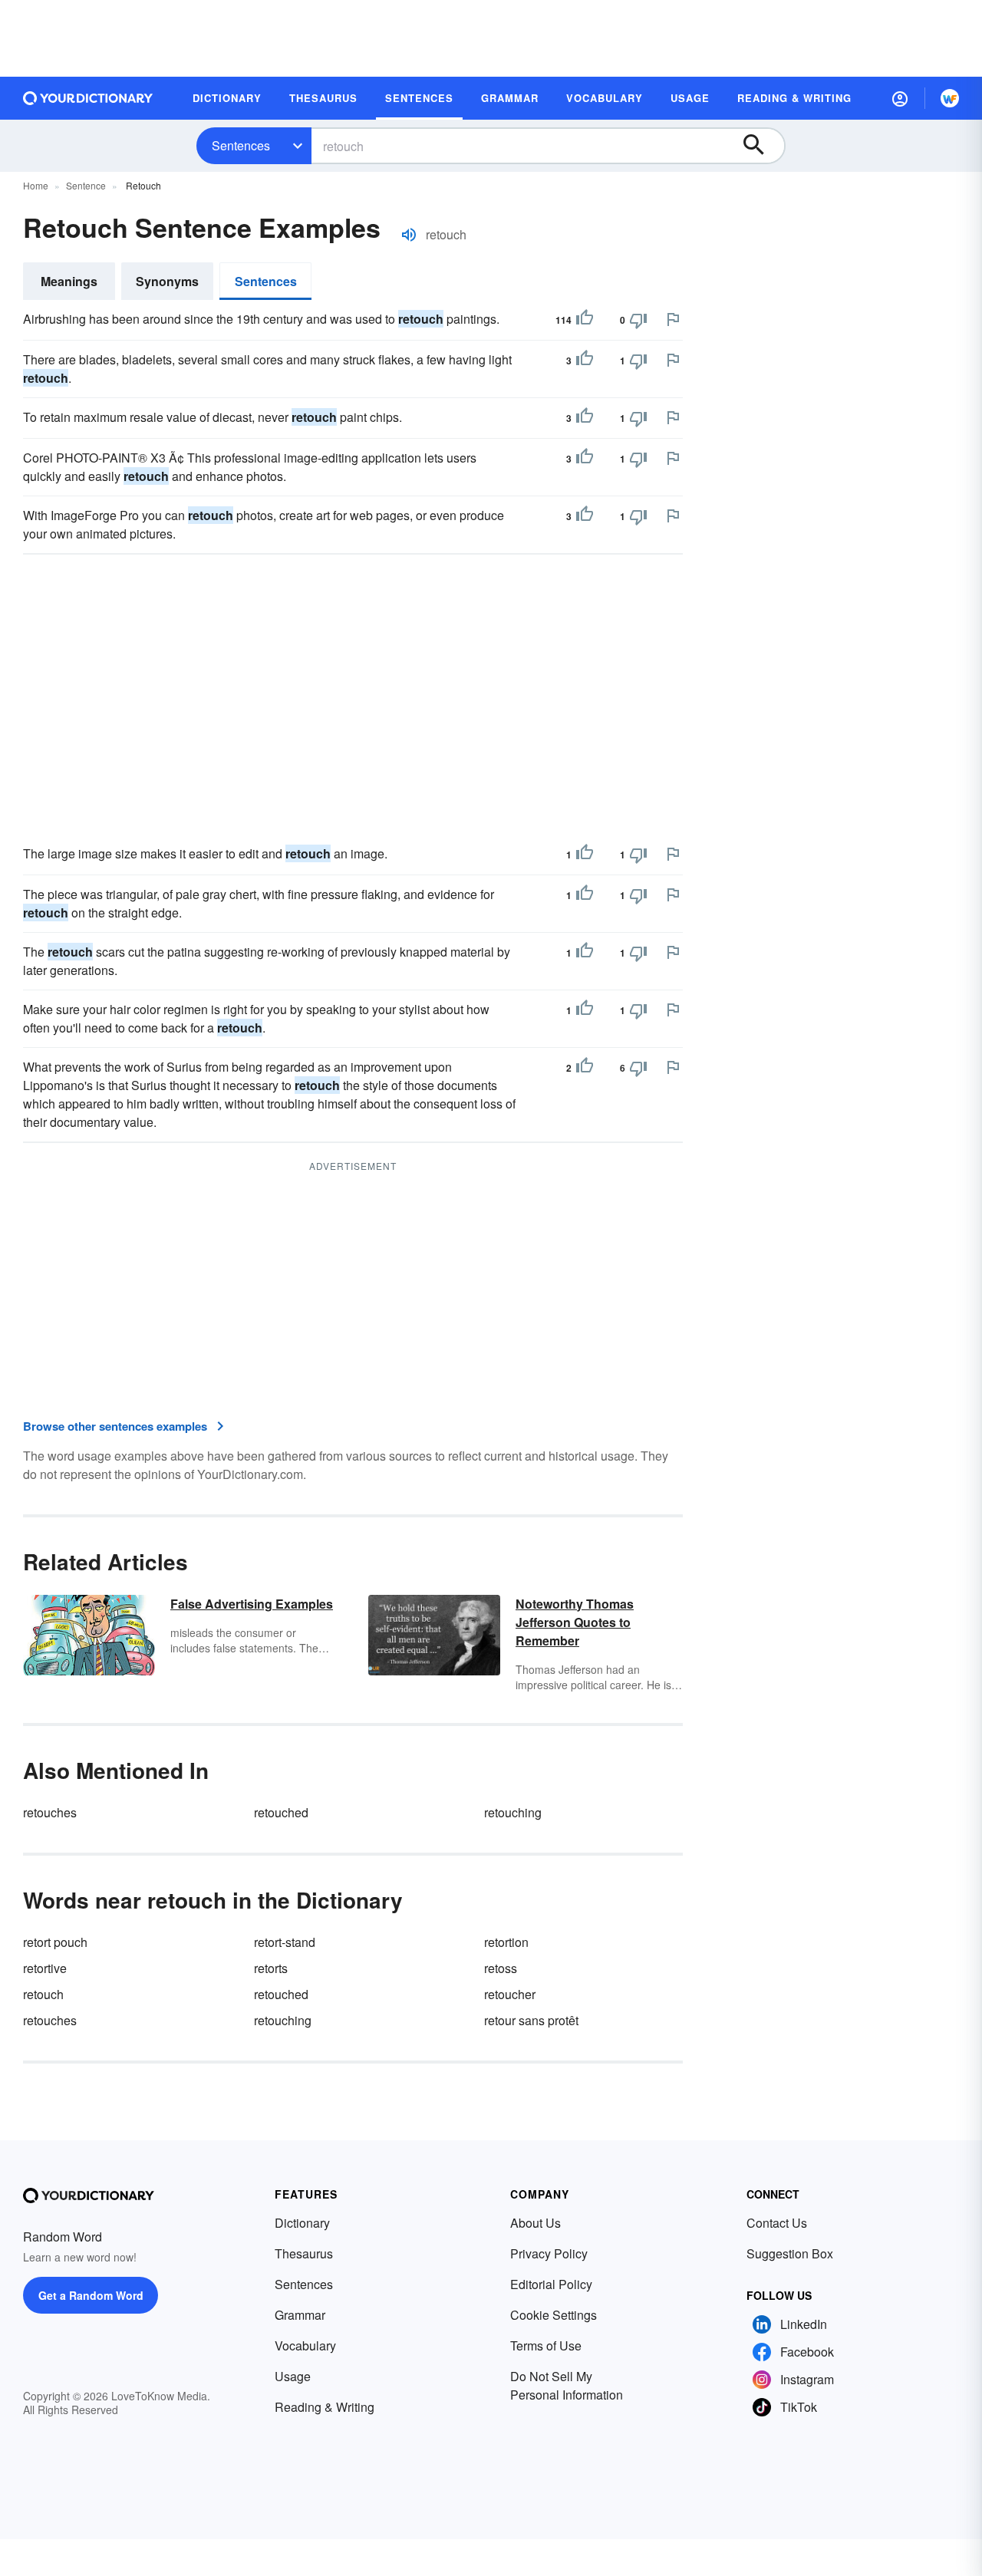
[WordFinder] (950, 98)
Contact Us (777, 2223)
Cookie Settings (554, 2315)
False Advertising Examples (252, 1604)
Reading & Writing (325, 2407)
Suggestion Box (790, 2253)
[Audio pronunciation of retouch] (409, 235)
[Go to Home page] (88, 98)
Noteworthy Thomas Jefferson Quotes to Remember (575, 1622)
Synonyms (167, 281)
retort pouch (55, 1942)
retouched (281, 1812)
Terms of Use (546, 2345)
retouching (513, 1812)
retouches (50, 1812)
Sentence (86, 185)
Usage (293, 2376)
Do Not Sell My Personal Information (567, 2385)
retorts (271, 1968)
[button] (900, 98)
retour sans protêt (531, 2020)
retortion (506, 1942)
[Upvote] (585, 320)
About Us (535, 2223)
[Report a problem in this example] (673, 319)
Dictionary (302, 2223)
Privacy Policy (549, 2253)
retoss (501, 1968)
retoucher (510, 1994)
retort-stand (285, 1942)
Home (36, 185)
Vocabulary (305, 2345)
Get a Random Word (91, 2295)
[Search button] (761, 146)
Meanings (69, 281)
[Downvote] (638, 320)
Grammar (300, 2315)
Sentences (241, 145)
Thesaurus (304, 2253)
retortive (45, 1968)
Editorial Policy (551, 2284)
